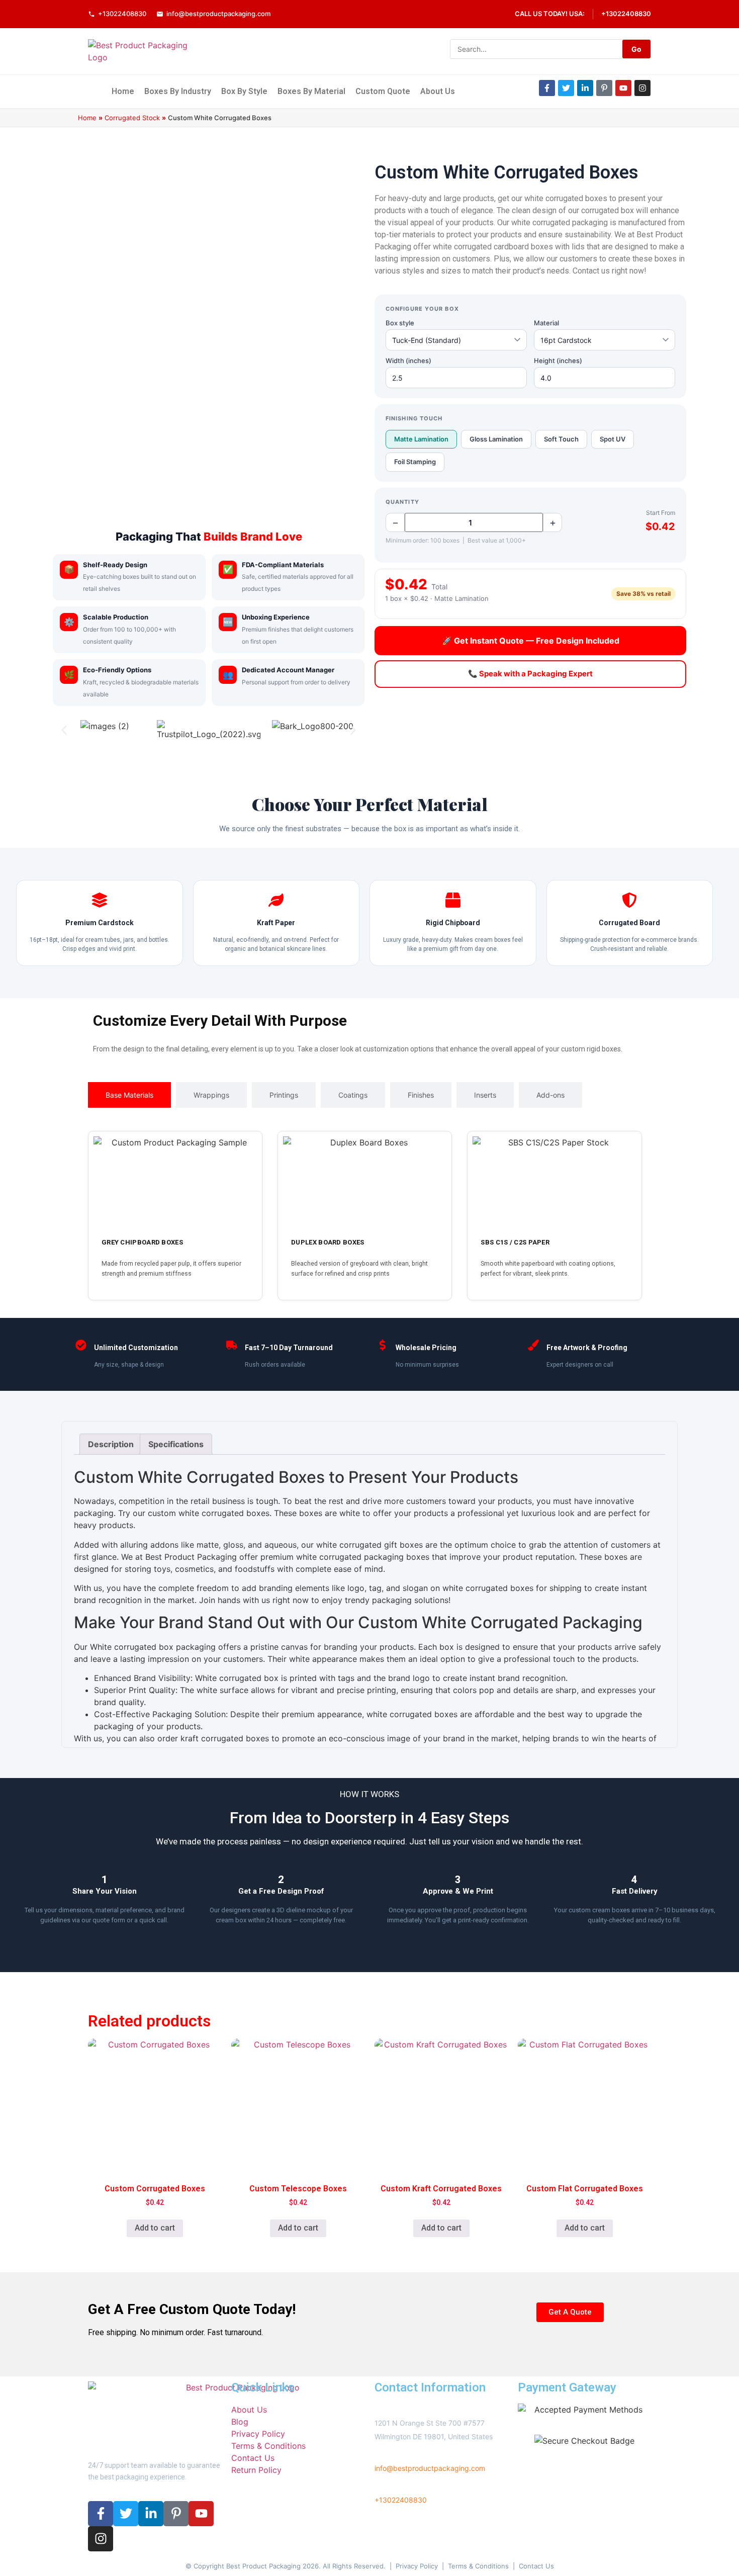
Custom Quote (383, 91)
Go (636, 49)
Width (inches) (408, 361)
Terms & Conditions (478, 2566)
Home (123, 91)
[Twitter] (566, 88)
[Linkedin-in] (585, 88)
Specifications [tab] (176, 1444)
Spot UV (613, 439)
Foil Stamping (415, 462)
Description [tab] (111, 1444)
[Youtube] (623, 88)
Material (546, 323)
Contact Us (536, 2566)
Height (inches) (558, 361)
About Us (438, 91)
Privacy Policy (417, 2566)
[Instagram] (642, 88)
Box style (400, 323)
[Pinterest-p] (604, 88)
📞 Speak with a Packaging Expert (530, 674)
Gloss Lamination (496, 439)
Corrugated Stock (132, 118)
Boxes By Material (311, 91)
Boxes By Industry (178, 91)
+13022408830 (122, 14)
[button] (64, 730)
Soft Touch (561, 439)
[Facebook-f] (547, 88)
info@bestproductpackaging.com (218, 14)
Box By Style (244, 91)
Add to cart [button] (155, 2228)
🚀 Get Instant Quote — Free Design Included (531, 641)
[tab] (129, 1095)
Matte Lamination (421, 439)
